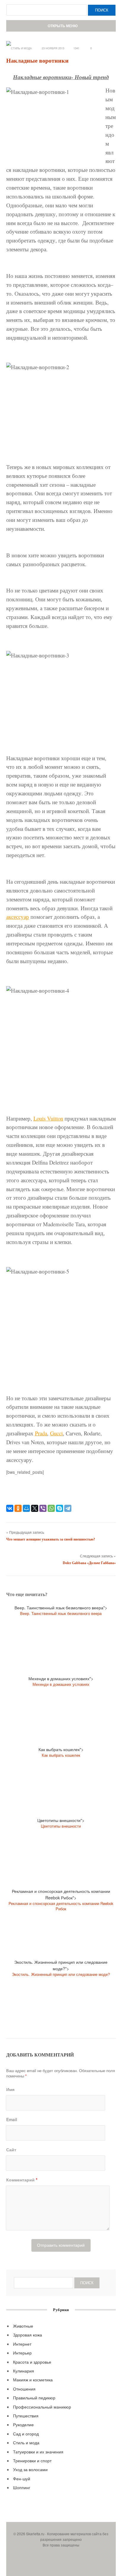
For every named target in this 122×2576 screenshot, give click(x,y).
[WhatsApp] (51, 1508)
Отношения (24, 2389)
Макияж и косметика (33, 2380)
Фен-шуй (22, 2479)
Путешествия (26, 2416)
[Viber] (43, 1508)
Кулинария (24, 2371)
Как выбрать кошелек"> (61, 1752)
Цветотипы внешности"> (61, 1823)
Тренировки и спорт (32, 2461)
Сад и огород (26, 2434)
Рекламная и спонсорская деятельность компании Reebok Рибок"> (61, 1900)
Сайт (11, 2150)
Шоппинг (22, 2487)
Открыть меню (62, 26)
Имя (10, 2089)
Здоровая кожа (28, 2335)
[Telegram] (68, 1508)
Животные (23, 2326)
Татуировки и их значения (38, 2452)
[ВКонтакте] (10, 1508)
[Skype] (60, 1508)
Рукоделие (23, 2424)
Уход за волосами (30, 2469)
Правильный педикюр (34, 2398)
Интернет (22, 2344)
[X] (35, 1508)
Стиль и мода (21, 48)
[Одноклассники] (18, 1508)
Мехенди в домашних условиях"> (61, 1681)
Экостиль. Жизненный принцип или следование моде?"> (61, 1968)
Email (12, 2119)
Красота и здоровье (32, 2362)
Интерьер (22, 2353)
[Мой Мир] (26, 1508)
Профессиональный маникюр (42, 2407)
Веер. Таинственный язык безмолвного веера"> (61, 1610)
